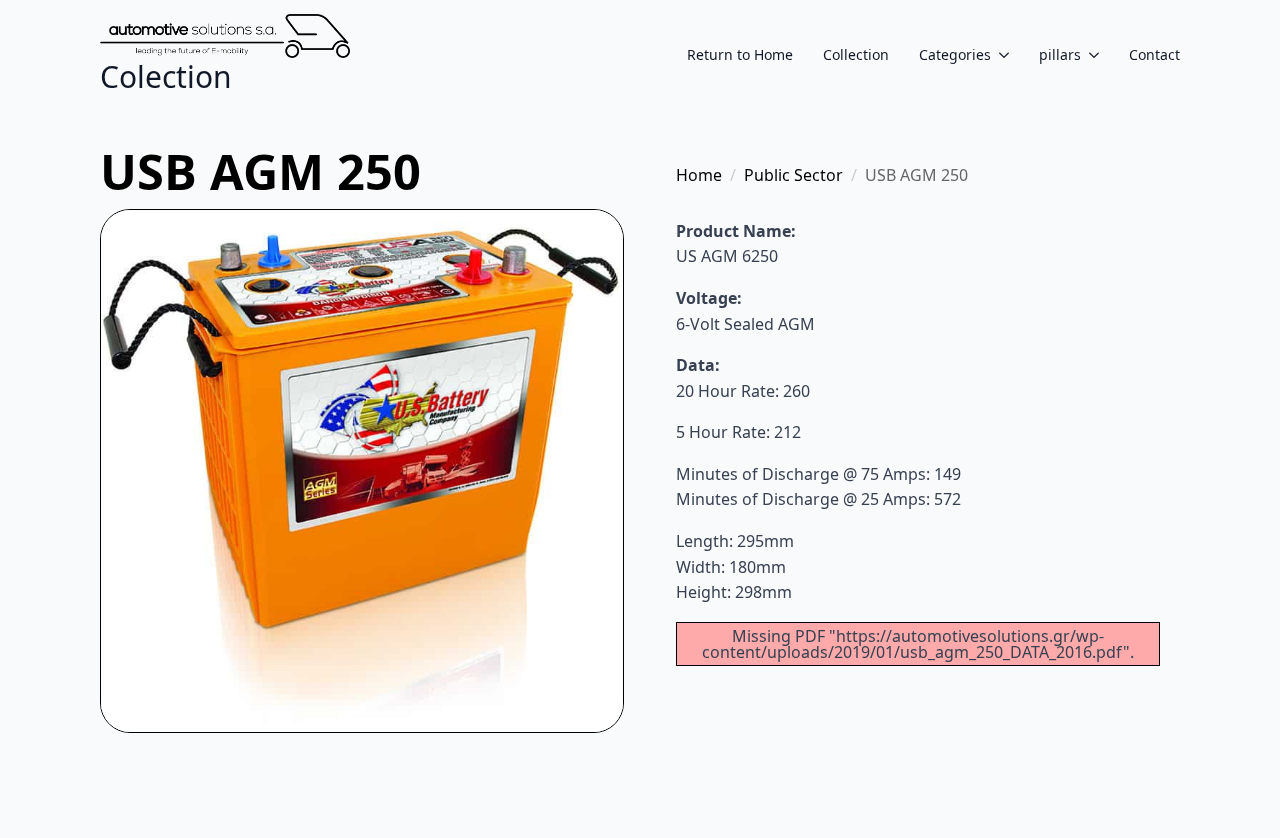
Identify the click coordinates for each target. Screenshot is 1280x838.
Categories (955, 55)
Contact (1154, 55)
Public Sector (793, 175)
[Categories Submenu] (1000, 55)
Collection (856, 55)
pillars (1060, 55)
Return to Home (740, 55)
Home (699, 175)
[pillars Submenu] (1090, 55)
